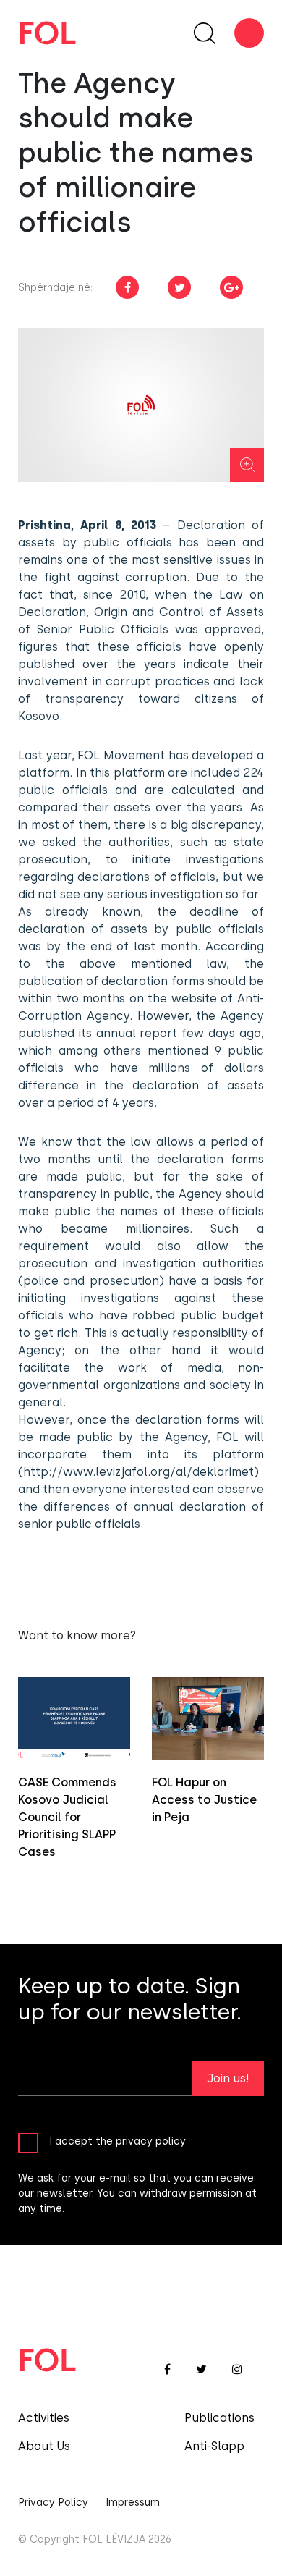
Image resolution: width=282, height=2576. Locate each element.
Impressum (133, 2503)
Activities (44, 2418)
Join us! (228, 2078)
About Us (44, 2446)
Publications (219, 2418)
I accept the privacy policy (117, 2141)
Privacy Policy (53, 2503)
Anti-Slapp (214, 2446)
